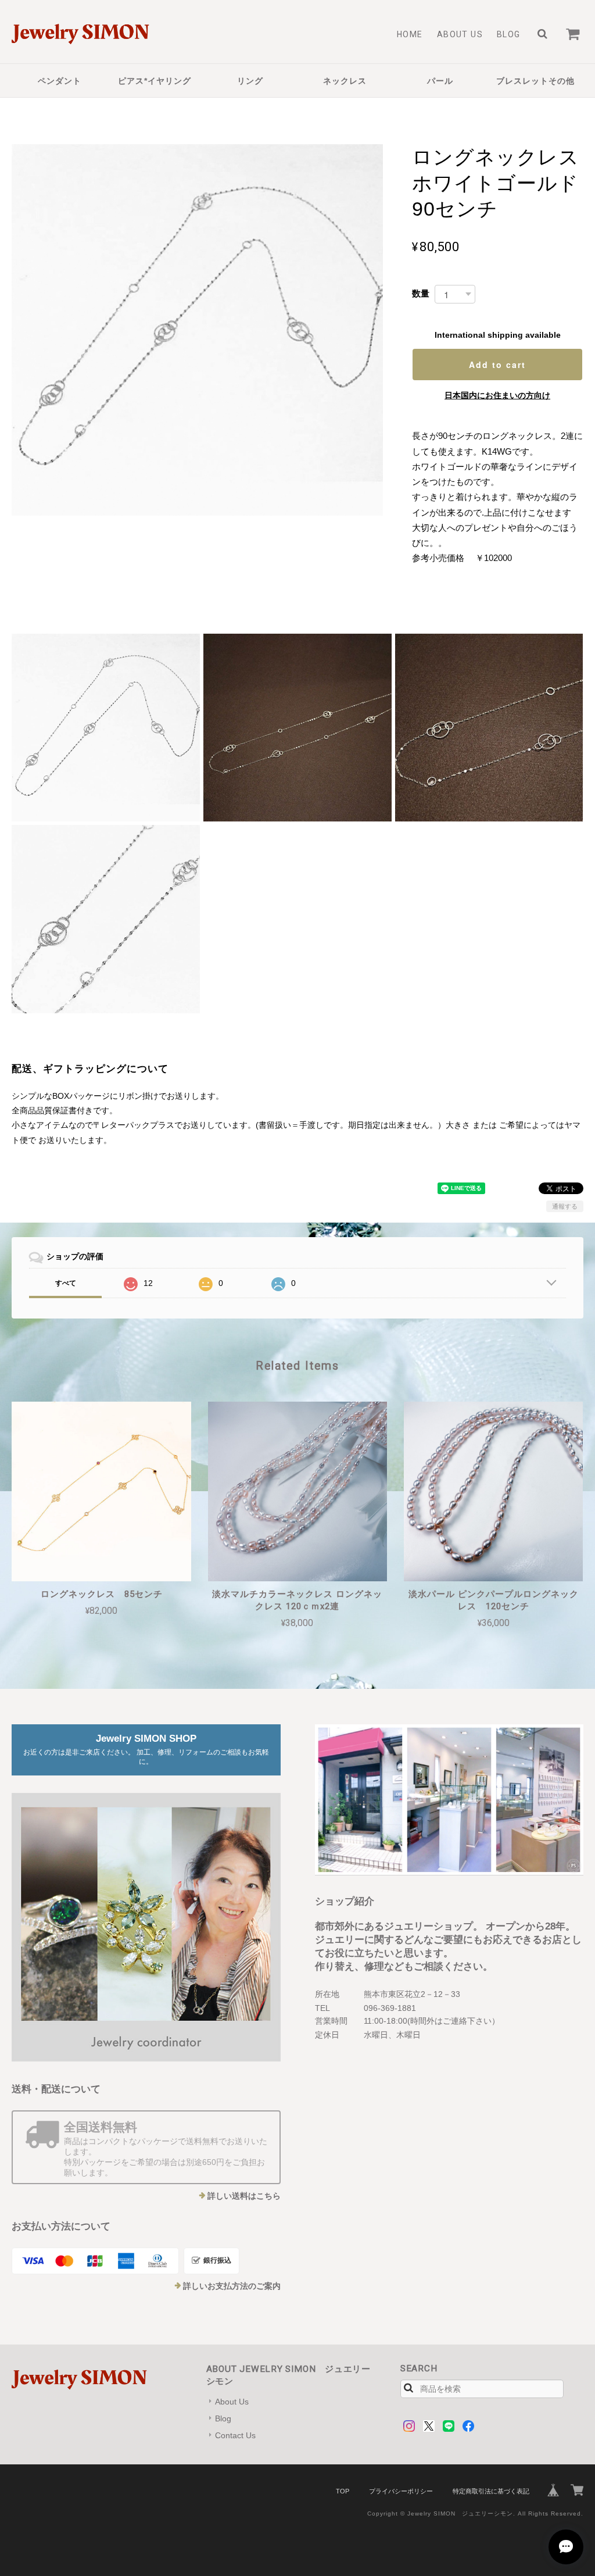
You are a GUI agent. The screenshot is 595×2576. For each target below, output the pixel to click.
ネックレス (345, 81)
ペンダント (60, 81)
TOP (343, 2491)
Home (410, 34)
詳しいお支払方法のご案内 (232, 2286)
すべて (66, 1283)
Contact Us (235, 2435)
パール (440, 81)
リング (250, 81)
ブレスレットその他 (535, 81)
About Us (460, 34)
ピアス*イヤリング (155, 81)
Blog (509, 34)
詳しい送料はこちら (244, 2196)
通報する (565, 1206)
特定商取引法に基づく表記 (491, 2491)
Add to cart (497, 365)
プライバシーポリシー (401, 2491)
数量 (421, 293)
